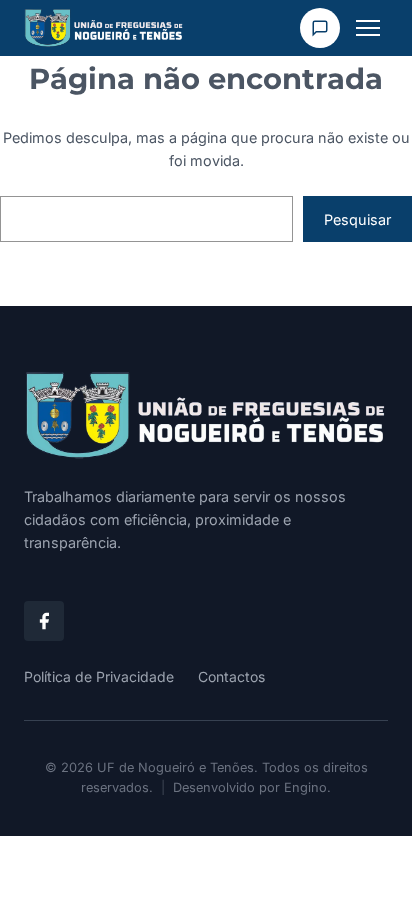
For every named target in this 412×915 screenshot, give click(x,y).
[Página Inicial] (206, 415)
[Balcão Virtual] (320, 28)
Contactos (231, 676)
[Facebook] (44, 621)
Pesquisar (357, 219)
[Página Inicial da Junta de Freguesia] (104, 28)
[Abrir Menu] (368, 28)
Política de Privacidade (99, 676)
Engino (305, 787)
